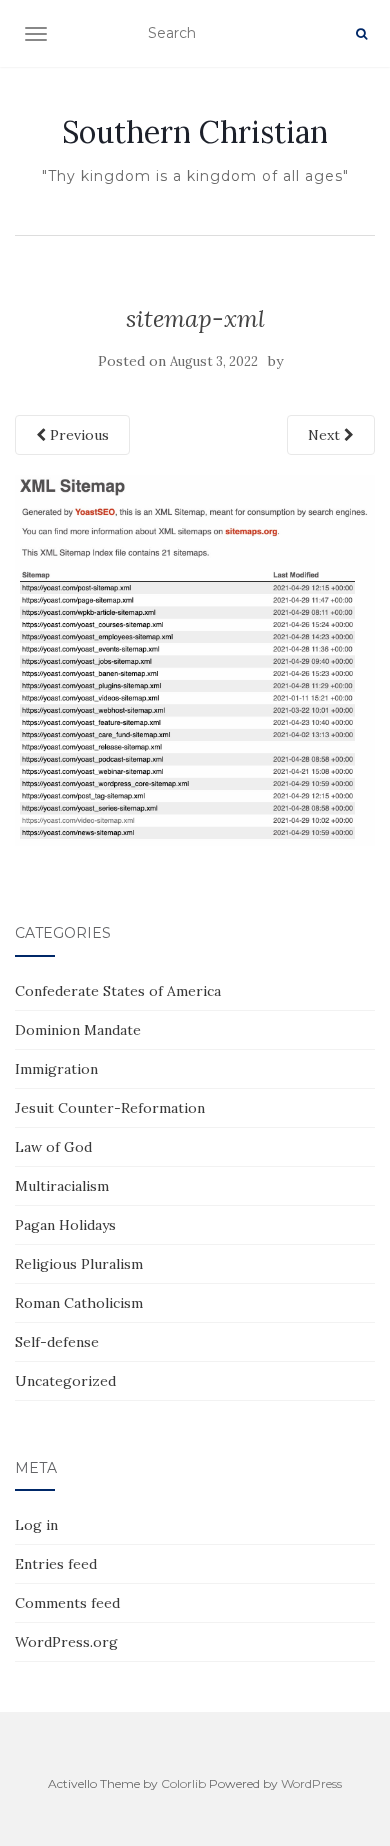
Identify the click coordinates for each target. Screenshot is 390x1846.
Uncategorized (65, 1381)
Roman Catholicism (79, 1303)
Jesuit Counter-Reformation (110, 1108)
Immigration (56, 1069)
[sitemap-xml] (195, 659)
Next (326, 435)
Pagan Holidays (65, 1225)
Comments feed (67, 1603)
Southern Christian (195, 132)
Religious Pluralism (79, 1264)
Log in (36, 1525)
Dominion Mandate (78, 1030)
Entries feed (56, 1564)
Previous (77, 435)
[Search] (361, 34)
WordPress (311, 1783)
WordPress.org (66, 1642)
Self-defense (57, 1342)
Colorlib (183, 1783)
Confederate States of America (118, 991)
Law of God (53, 1147)
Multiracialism (62, 1186)
